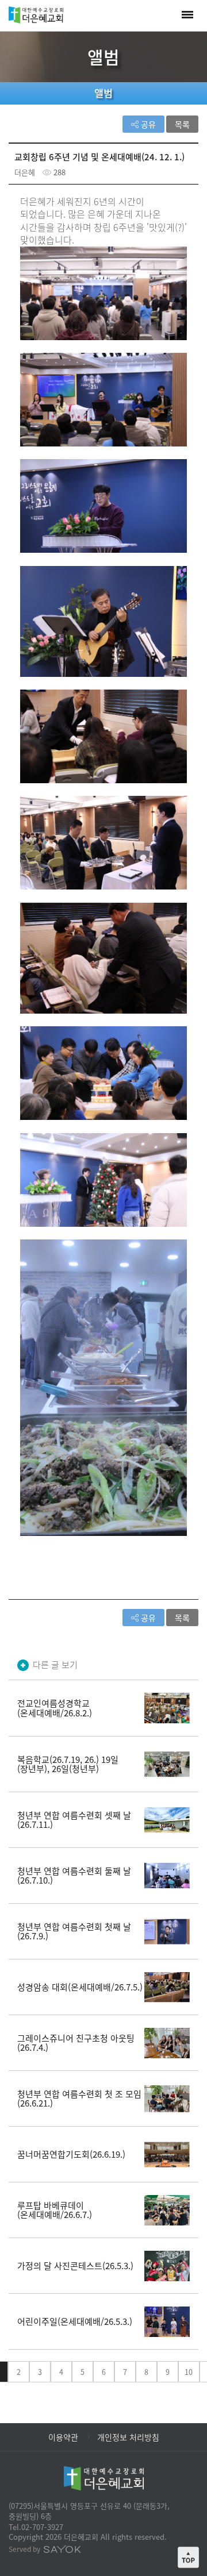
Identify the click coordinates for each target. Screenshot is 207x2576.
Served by (25, 2549)
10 (189, 2372)
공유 (147, 124)
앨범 (103, 93)
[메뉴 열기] (187, 15)
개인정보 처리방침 (128, 2437)
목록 (182, 124)
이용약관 (63, 2437)
